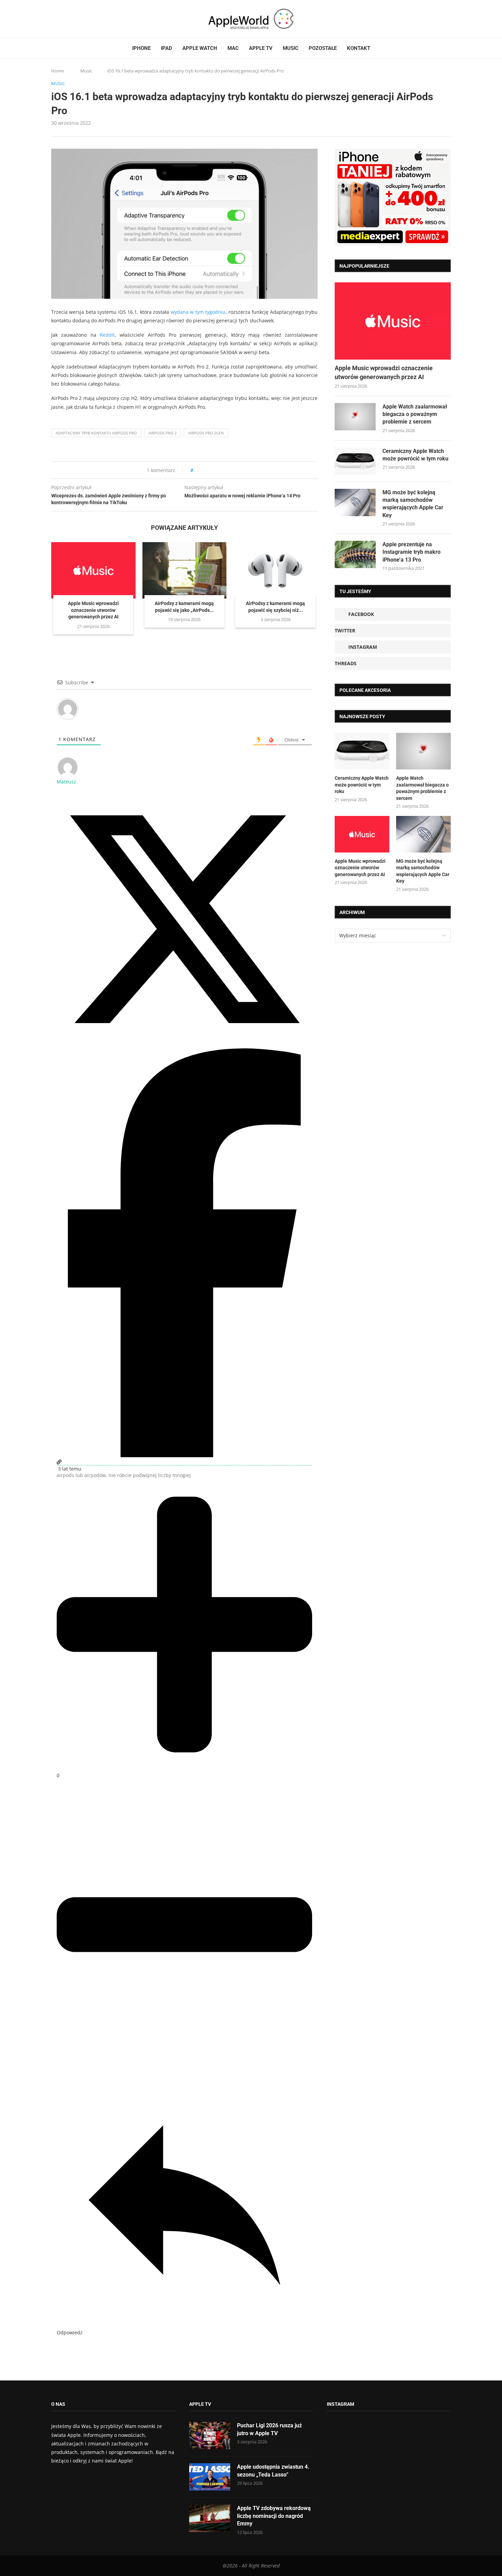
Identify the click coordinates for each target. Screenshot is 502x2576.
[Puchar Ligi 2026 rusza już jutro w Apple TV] (210, 2436)
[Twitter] (60, 19)
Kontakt (359, 48)
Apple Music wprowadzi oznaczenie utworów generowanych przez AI (93, 610)
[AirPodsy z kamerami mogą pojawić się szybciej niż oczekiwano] (275, 570)
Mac (233, 48)
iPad (166, 48)
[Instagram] (67, 19)
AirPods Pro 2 (163, 433)
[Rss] (80, 19)
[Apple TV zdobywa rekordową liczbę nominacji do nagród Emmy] (210, 2518)
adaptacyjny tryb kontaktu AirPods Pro (96, 433)
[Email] (89, 19)
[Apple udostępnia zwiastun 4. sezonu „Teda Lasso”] (210, 2477)
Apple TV (261, 48)
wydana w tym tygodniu (198, 312)
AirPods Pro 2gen (206, 433)
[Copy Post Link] (214, 470)
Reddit (107, 335)
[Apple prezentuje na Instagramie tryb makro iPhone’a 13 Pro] (355, 554)
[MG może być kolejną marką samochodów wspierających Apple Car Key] (355, 502)
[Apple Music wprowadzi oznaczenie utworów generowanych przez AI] (93, 570)
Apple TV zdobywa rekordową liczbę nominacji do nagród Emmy (274, 2516)
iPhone (141, 48)
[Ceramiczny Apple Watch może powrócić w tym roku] (355, 461)
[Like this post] (197, 470)
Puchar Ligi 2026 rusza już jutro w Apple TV (269, 2429)
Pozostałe (323, 48)
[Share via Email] (223, 470)
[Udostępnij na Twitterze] (184, 1045)
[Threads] (73, 19)
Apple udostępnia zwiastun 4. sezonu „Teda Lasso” (273, 2471)
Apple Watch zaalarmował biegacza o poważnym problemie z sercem (415, 414)
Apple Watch (200, 48)
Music (291, 48)
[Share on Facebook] (204, 470)
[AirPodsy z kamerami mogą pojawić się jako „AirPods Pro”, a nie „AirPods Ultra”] (185, 570)
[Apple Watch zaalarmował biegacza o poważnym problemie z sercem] (355, 417)
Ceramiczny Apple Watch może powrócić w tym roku (415, 455)
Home (58, 71)
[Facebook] (54, 19)
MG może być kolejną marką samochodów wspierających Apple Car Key (413, 504)
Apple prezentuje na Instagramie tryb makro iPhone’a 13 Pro (412, 552)
